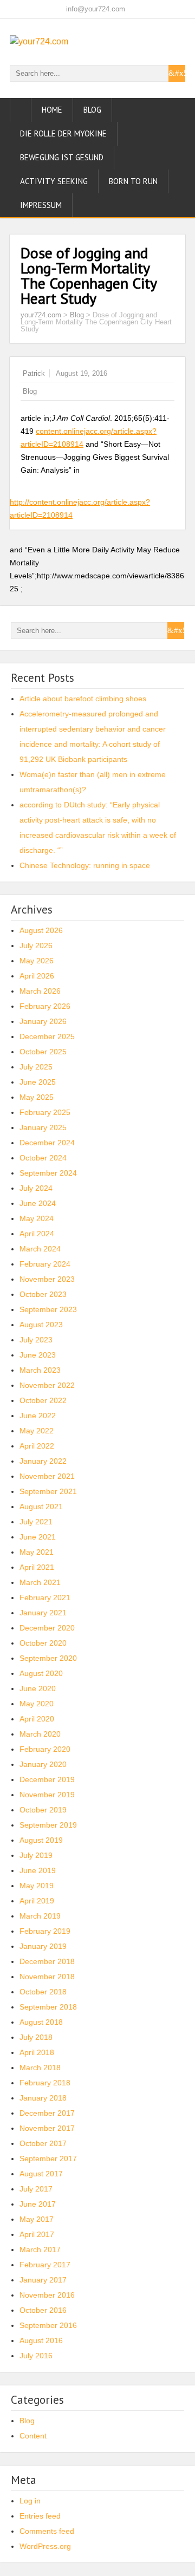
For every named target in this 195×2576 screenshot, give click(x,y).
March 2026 (40, 991)
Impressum (41, 205)
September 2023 (48, 1309)
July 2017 (36, 2189)
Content (33, 2436)
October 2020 (43, 1643)
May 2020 (37, 1704)
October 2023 (43, 1294)
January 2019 (43, 1946)
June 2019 (38, 1870)
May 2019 (37, 1886)
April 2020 (37, 1719)
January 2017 (43, 2280)
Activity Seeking (54, 181)
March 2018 (40, 2068)
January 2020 (43, 1764)
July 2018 (36, 2037)
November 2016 (47, 2295)
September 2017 (48, 2158)
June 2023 (38, 1355)
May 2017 (37, 2219)
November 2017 (47, 2128)
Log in (30, 2501)
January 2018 (43, 2098)
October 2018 (43, 1992)
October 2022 (43, 1400)
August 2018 (41, 2022)
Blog (92, 110)
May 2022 (37, 1431)
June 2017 (38, 2204)
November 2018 (47, 1977)
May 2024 (37, 1218)
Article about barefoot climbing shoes (83, 699)
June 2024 (38, 1203)
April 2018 (37, 2052)
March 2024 (40, 1249)
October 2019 (43, 1810)
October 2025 (43, 1052)
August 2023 (41, 1325)
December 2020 (47, 1628)
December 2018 (47, 1961)
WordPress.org (45, 2546)
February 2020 (45, 1749)
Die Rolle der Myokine (63, 133)
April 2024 (37, 1234)
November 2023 (47, 1279)
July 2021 (36, 1522)
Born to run (133, 181)
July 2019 (36, 1855)
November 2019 (47, 1795)
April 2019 (37, 1901)
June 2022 (38, 1416)
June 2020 (38, 1688)
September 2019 (48, 1825)
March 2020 (40, 1734)
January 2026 (43, 1021)
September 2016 (48, 2325)
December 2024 (47, 1143)
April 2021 (37, 1567)
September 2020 (48, 1658)
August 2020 (41, 1673)
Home (52, 110)
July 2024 (36, 1188)
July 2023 (36, 1340)
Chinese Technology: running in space (85, 865)
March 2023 (40, 1370)
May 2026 (37, 961)
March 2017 (40, 2249)
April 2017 (37, 2234)
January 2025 (43, 1127)
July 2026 (36, 945)
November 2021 (47, 1476)
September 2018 (48, 2007)
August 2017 (41, 2174)
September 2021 (48, 1491)
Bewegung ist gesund (62, 157)
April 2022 (37, 1446)
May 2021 (37, 1552)
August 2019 (41, 1840)
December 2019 (47, 1779)
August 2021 (41, 1507)
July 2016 (36, 2356)
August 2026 (41, 930)
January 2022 (43, 1461)
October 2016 (43, 2310)
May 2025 (37, 1097)
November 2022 (47, 1385)
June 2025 (38, 1082)
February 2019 (45, 1931)
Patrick (34, 373)
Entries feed (40, 2516)
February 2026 (45, 1006)
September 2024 (48, 1173)
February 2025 (45, 1112)
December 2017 (47, 2113)
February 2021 (45, 1597)
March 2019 (40, 1916)
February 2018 (45, 2083)
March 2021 (40, 1582)
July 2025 (36, 1067)
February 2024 (45, 1264)
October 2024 (43, 1158)
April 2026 (37, 976)
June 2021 (38, 1537)
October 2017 (43, 2143)
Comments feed (47, 2531)
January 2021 (43, 1613)
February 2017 (45, 2265)
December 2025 (47, 1036)
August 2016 (41, 2340)
